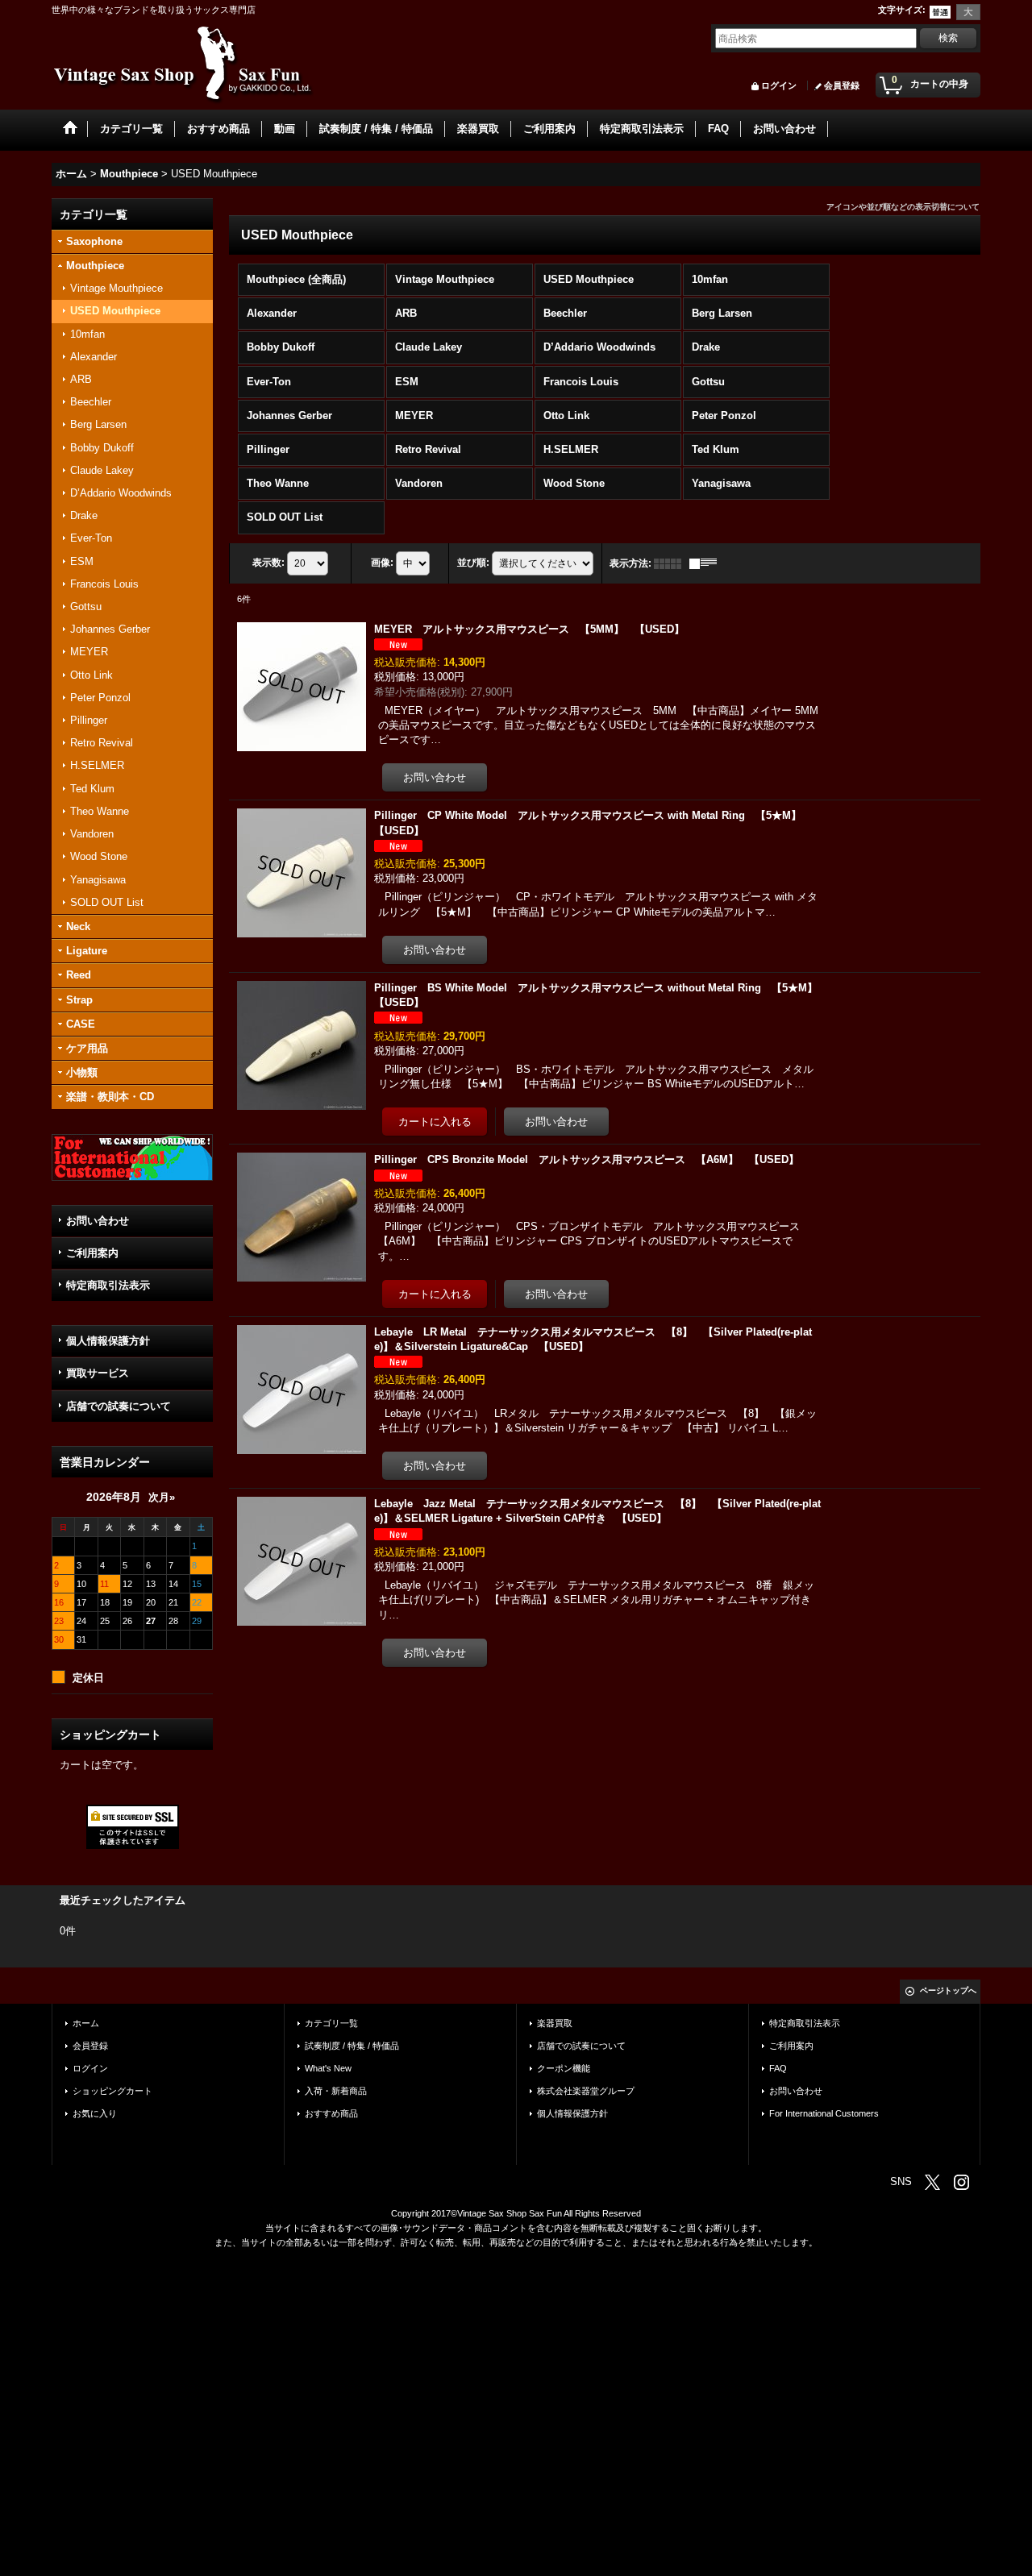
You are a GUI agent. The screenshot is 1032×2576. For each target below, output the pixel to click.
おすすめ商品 (331, 2113)
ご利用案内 (92, 1253)
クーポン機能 (564, 2068)
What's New (328, 2068)
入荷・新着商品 (336, 2091)
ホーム (86, 2023)
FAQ (778, 2068)
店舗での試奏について (119, 1406)
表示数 (268, 563)
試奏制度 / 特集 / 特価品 (352, 2046)
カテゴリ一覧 (331, 2023)
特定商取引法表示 (108, 1285)
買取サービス (98, 1373)
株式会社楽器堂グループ (586, 2091)
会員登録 (842, 85)
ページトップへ (948, 1990)
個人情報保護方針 (108, 1341)
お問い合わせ (98, 1221)
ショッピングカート (112, 2091)
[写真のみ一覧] (672, 563)
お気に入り (95, 2113)
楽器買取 (555, 2023)
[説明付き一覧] (707, 563)
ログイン (779, 85)
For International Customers (824, 2113)
